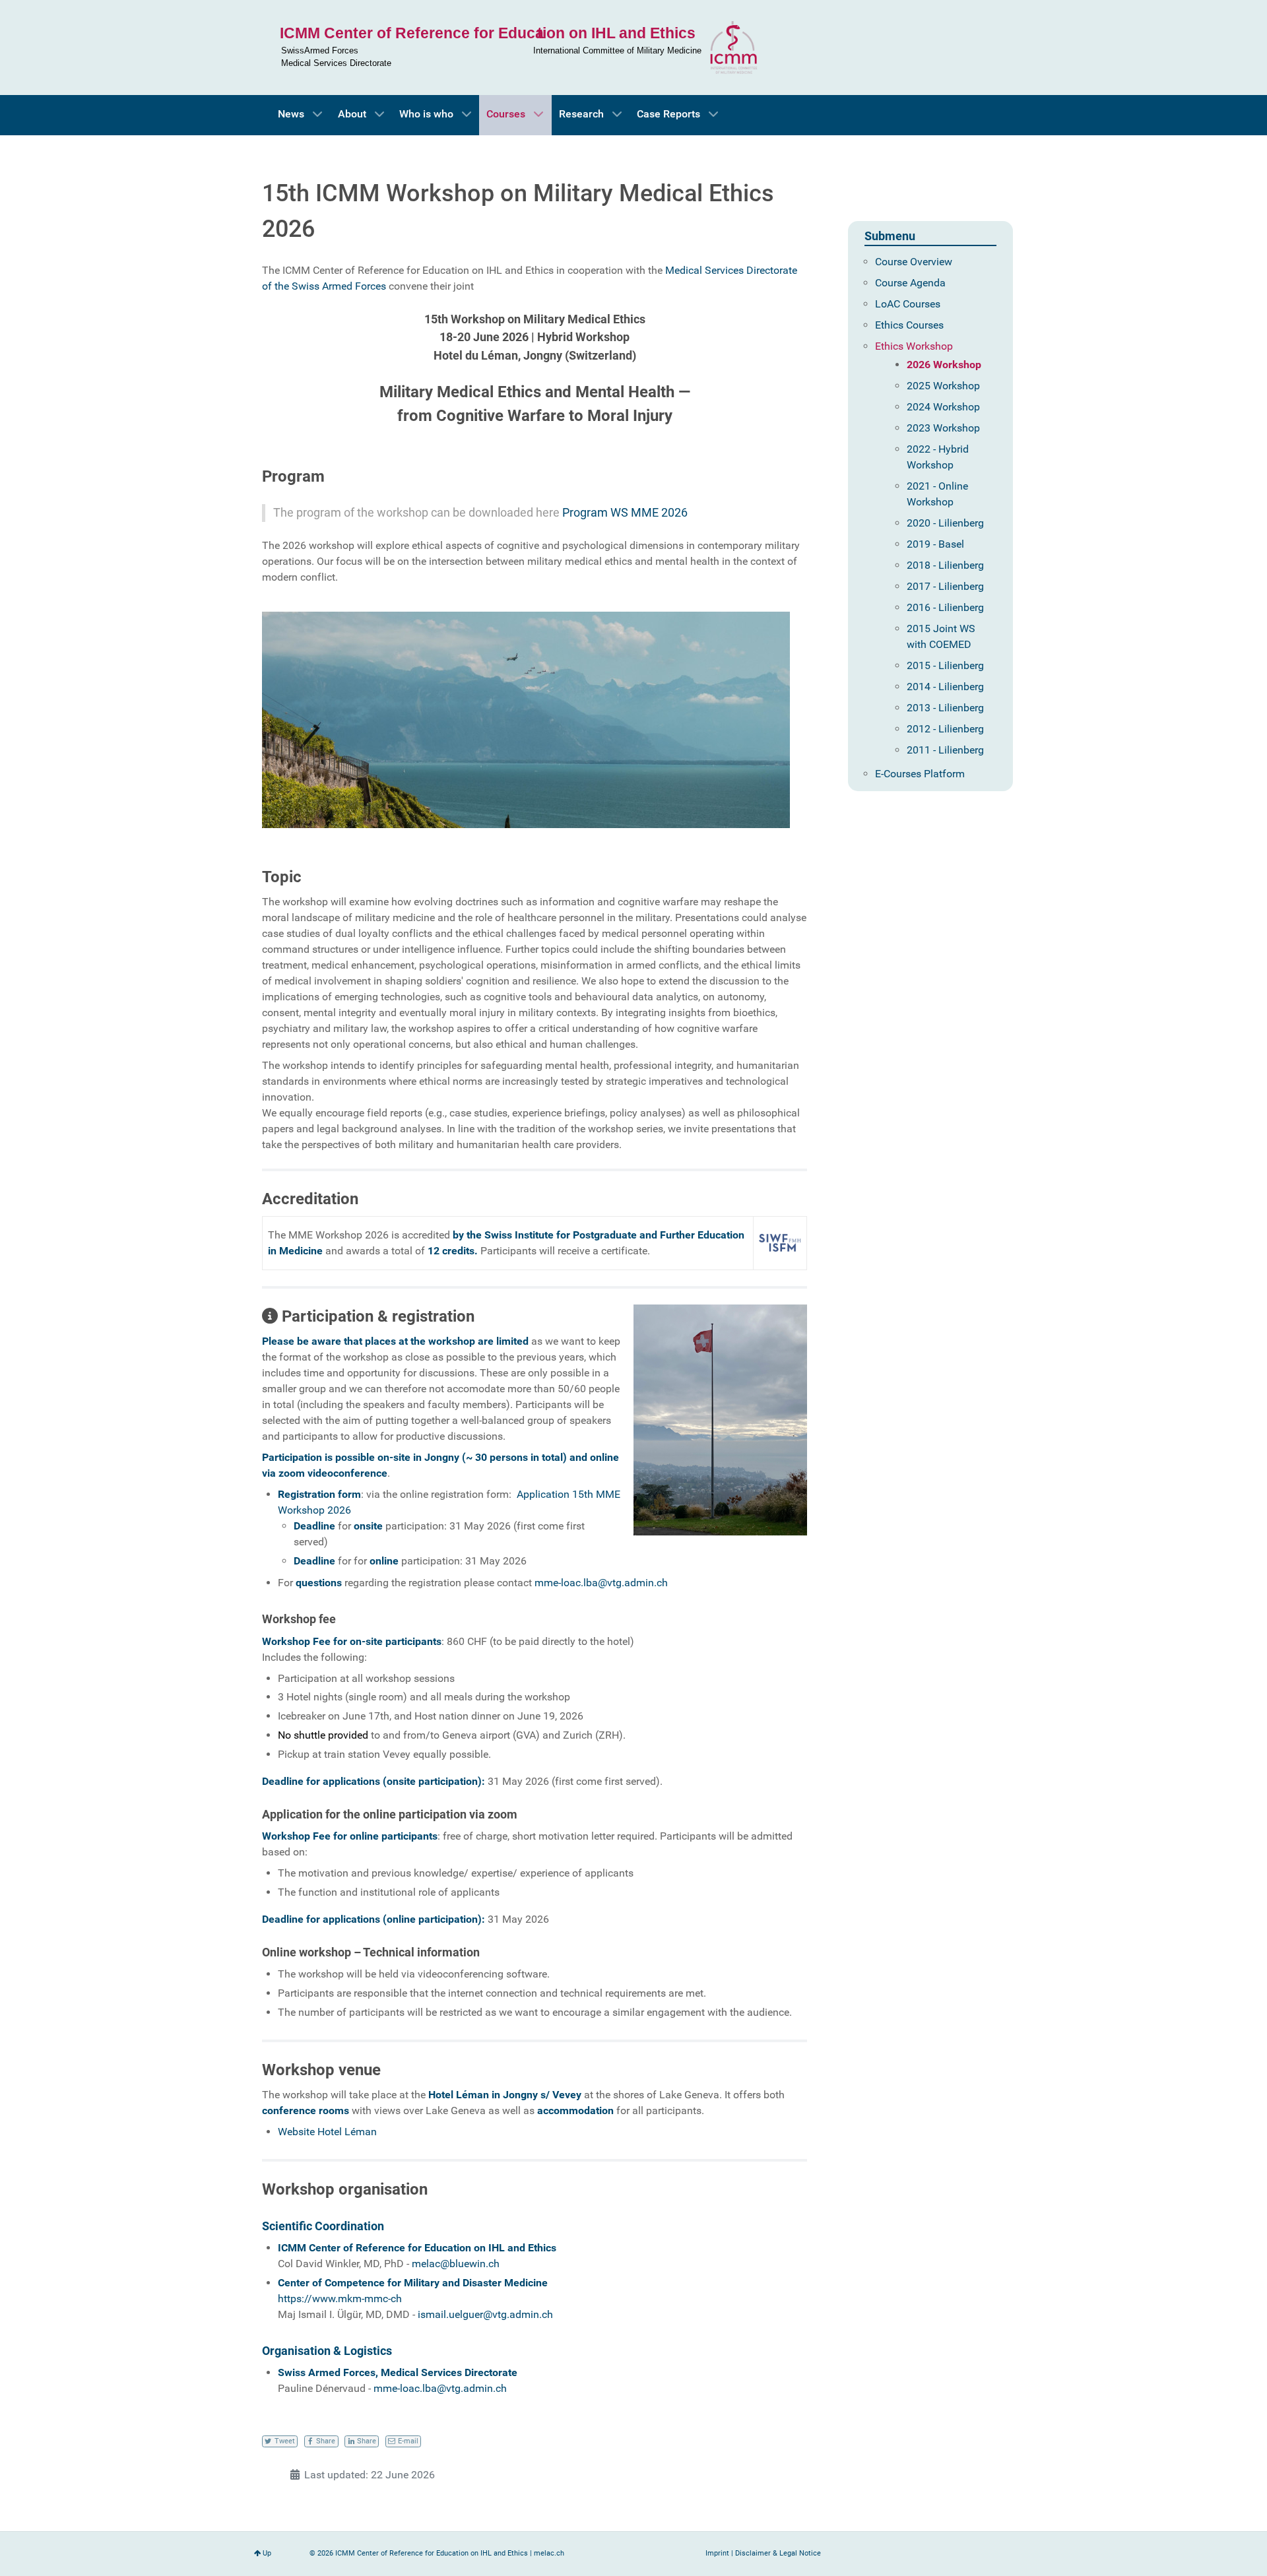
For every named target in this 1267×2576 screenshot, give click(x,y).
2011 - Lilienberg (945, 750)
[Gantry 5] (525, 48)
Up (266, 2553)
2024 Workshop (943, 407)
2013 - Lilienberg (945, 708)
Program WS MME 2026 (625, 513)
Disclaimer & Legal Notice (778, 2553)
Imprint (717, 2553)
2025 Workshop (943, 386)
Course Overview (914, 262)
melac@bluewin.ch (456, 2264)
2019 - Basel (935, 544)
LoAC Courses (908, 304)
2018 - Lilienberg (945, 565)
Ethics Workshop (914, 346)
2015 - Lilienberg (945, 665)
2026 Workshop (944, 365)
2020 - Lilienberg (945, 523)
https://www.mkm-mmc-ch (340, 2299)
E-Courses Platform (920, 774)
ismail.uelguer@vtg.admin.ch (485, 2314)
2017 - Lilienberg (945, 586)
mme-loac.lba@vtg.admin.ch (601, 1583)
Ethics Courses (909, 325)
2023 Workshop (943, 428)
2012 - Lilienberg (945, 729)
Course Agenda (910, 283)
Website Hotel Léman (327, 2132)
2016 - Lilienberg (945, 607)
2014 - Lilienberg (945, 687)
